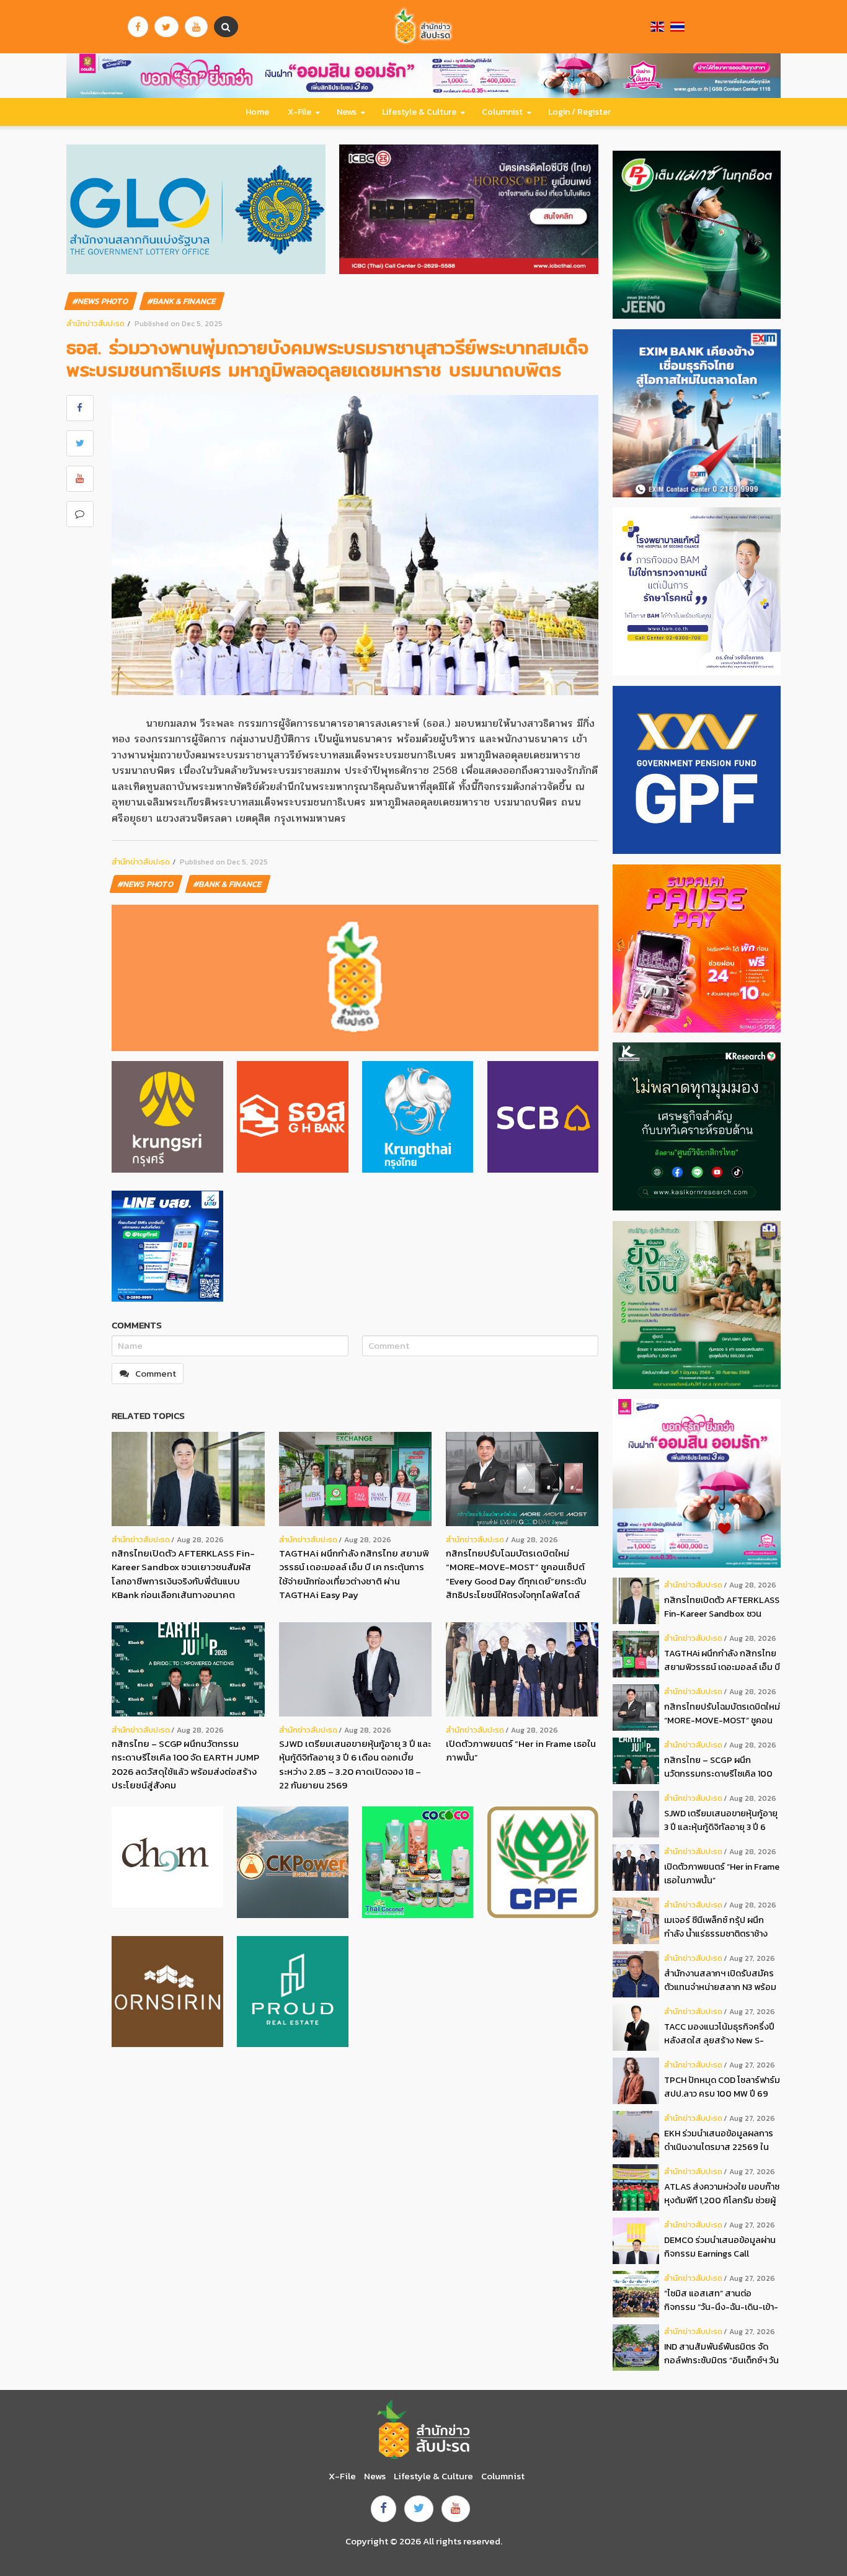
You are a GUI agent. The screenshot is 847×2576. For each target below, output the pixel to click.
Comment (156, 1373)
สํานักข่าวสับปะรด (95, 323)
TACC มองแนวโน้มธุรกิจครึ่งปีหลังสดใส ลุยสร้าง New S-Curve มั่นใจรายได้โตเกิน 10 (719, 2034)
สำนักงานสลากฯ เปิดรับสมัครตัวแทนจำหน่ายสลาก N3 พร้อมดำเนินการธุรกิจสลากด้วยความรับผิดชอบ (721, 1980)
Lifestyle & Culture (419, 112)
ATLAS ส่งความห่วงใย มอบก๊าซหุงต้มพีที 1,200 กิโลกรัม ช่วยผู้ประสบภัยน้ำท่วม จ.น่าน (722, 2194)
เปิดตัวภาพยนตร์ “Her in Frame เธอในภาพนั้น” (521, 1751)
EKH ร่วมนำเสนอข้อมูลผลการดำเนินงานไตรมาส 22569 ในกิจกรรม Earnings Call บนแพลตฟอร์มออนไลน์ (719, 2140)
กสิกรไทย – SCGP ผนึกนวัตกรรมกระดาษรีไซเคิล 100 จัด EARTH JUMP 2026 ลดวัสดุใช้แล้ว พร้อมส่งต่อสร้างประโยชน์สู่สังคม (185, 1765)
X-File (299, 112)
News (347, 112)
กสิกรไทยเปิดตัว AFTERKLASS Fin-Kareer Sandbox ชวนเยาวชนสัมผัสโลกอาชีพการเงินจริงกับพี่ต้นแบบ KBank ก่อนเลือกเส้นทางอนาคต (183, 1574)
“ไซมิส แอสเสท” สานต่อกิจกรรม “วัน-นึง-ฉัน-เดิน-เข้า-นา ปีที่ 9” (721, 2300)
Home (257, 112)
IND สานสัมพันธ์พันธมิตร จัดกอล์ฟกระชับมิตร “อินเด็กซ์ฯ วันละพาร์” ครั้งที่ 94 (721, 2354)
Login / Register (579, 112)
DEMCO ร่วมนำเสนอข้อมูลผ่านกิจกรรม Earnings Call (720, 2247)
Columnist (502, 112)
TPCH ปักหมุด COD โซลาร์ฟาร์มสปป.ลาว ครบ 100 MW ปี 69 (722, 2087)
